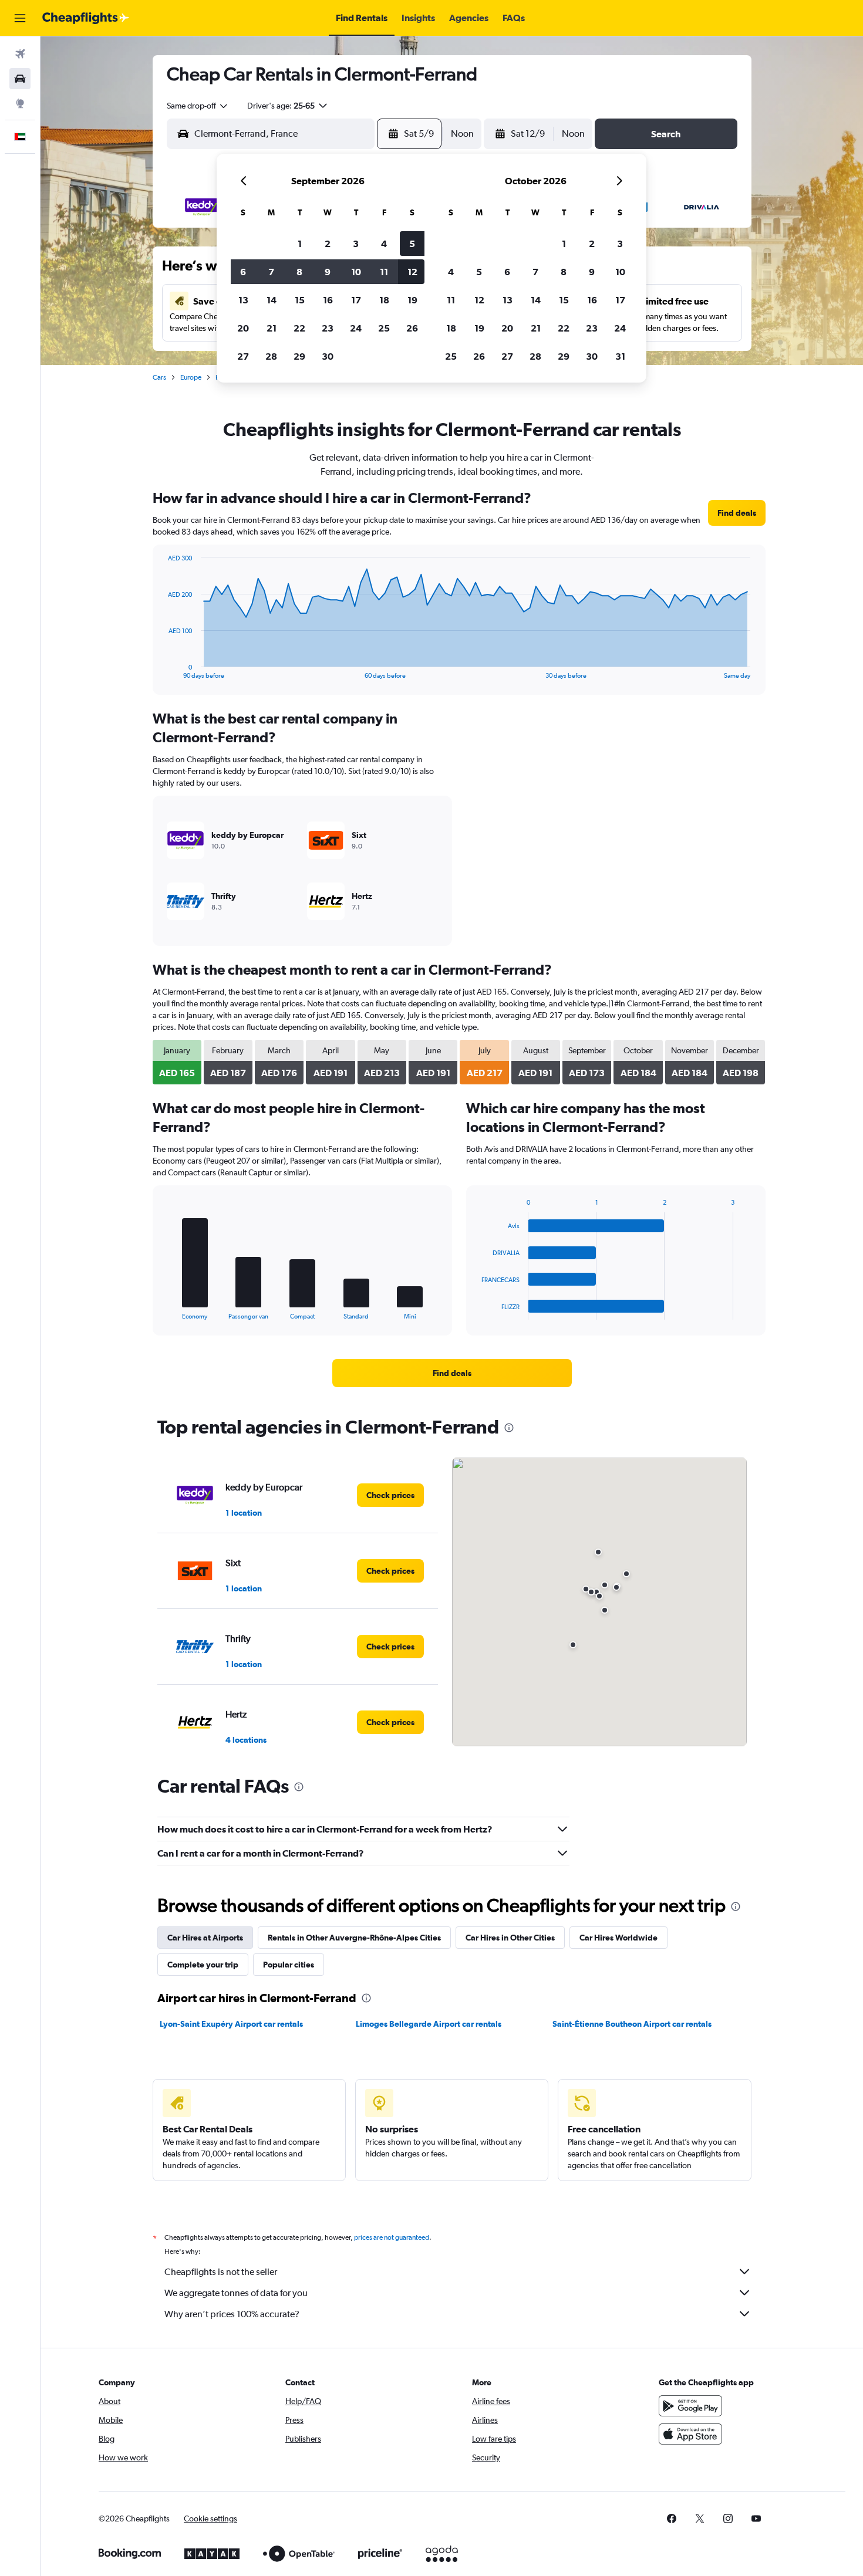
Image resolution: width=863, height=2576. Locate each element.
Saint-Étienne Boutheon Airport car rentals (632, 2024)
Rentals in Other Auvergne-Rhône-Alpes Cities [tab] (354, 1938)
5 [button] (412, 244)
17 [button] (356, 300)
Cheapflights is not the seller (221, 2272)
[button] (20, 18)
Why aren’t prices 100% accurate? (232, 2314)
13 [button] (243, 300)
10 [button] (356, 272)
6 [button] (243, 272)
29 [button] (299, 356)
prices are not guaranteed (392, 2237)
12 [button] (412, 272)
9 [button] (328, 272)
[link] (737, 513)
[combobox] (198, 106)
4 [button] (384, 244)
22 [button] (299, 328)
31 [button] (620, 356)
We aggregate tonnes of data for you (236, 2293)
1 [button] (300, 244)
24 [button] (356, 328)
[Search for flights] (20, 54)
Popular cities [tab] (289, 1965)
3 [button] (356, 244)
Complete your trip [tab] (203, 1965)
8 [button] (299, 272)
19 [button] (412, 300)
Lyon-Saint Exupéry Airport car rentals (231, 2024)
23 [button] (328, 328)
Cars (159, 377)
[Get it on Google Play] (690, 2406)
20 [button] (243, 328)
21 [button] (272, 328)
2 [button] (328, 244)
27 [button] (243, 356)
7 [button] (271, 272)
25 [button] (384, 328)
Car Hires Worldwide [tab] (618, 1938)
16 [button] (328, 300)
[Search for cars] (20, 79)
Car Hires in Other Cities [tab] (510, 1938)
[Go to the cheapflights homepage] (86, 18)
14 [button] (272, 300)
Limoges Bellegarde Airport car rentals (429, 2024)
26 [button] (412, 328)
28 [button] (271, 356)
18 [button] (384, 300)
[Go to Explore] (20, 103)
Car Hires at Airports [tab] (205, 1938)
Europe (191, 377)
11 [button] (384, 272)
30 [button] (328, 356)
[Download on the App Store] (690, 2434)
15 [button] (300, 300)
